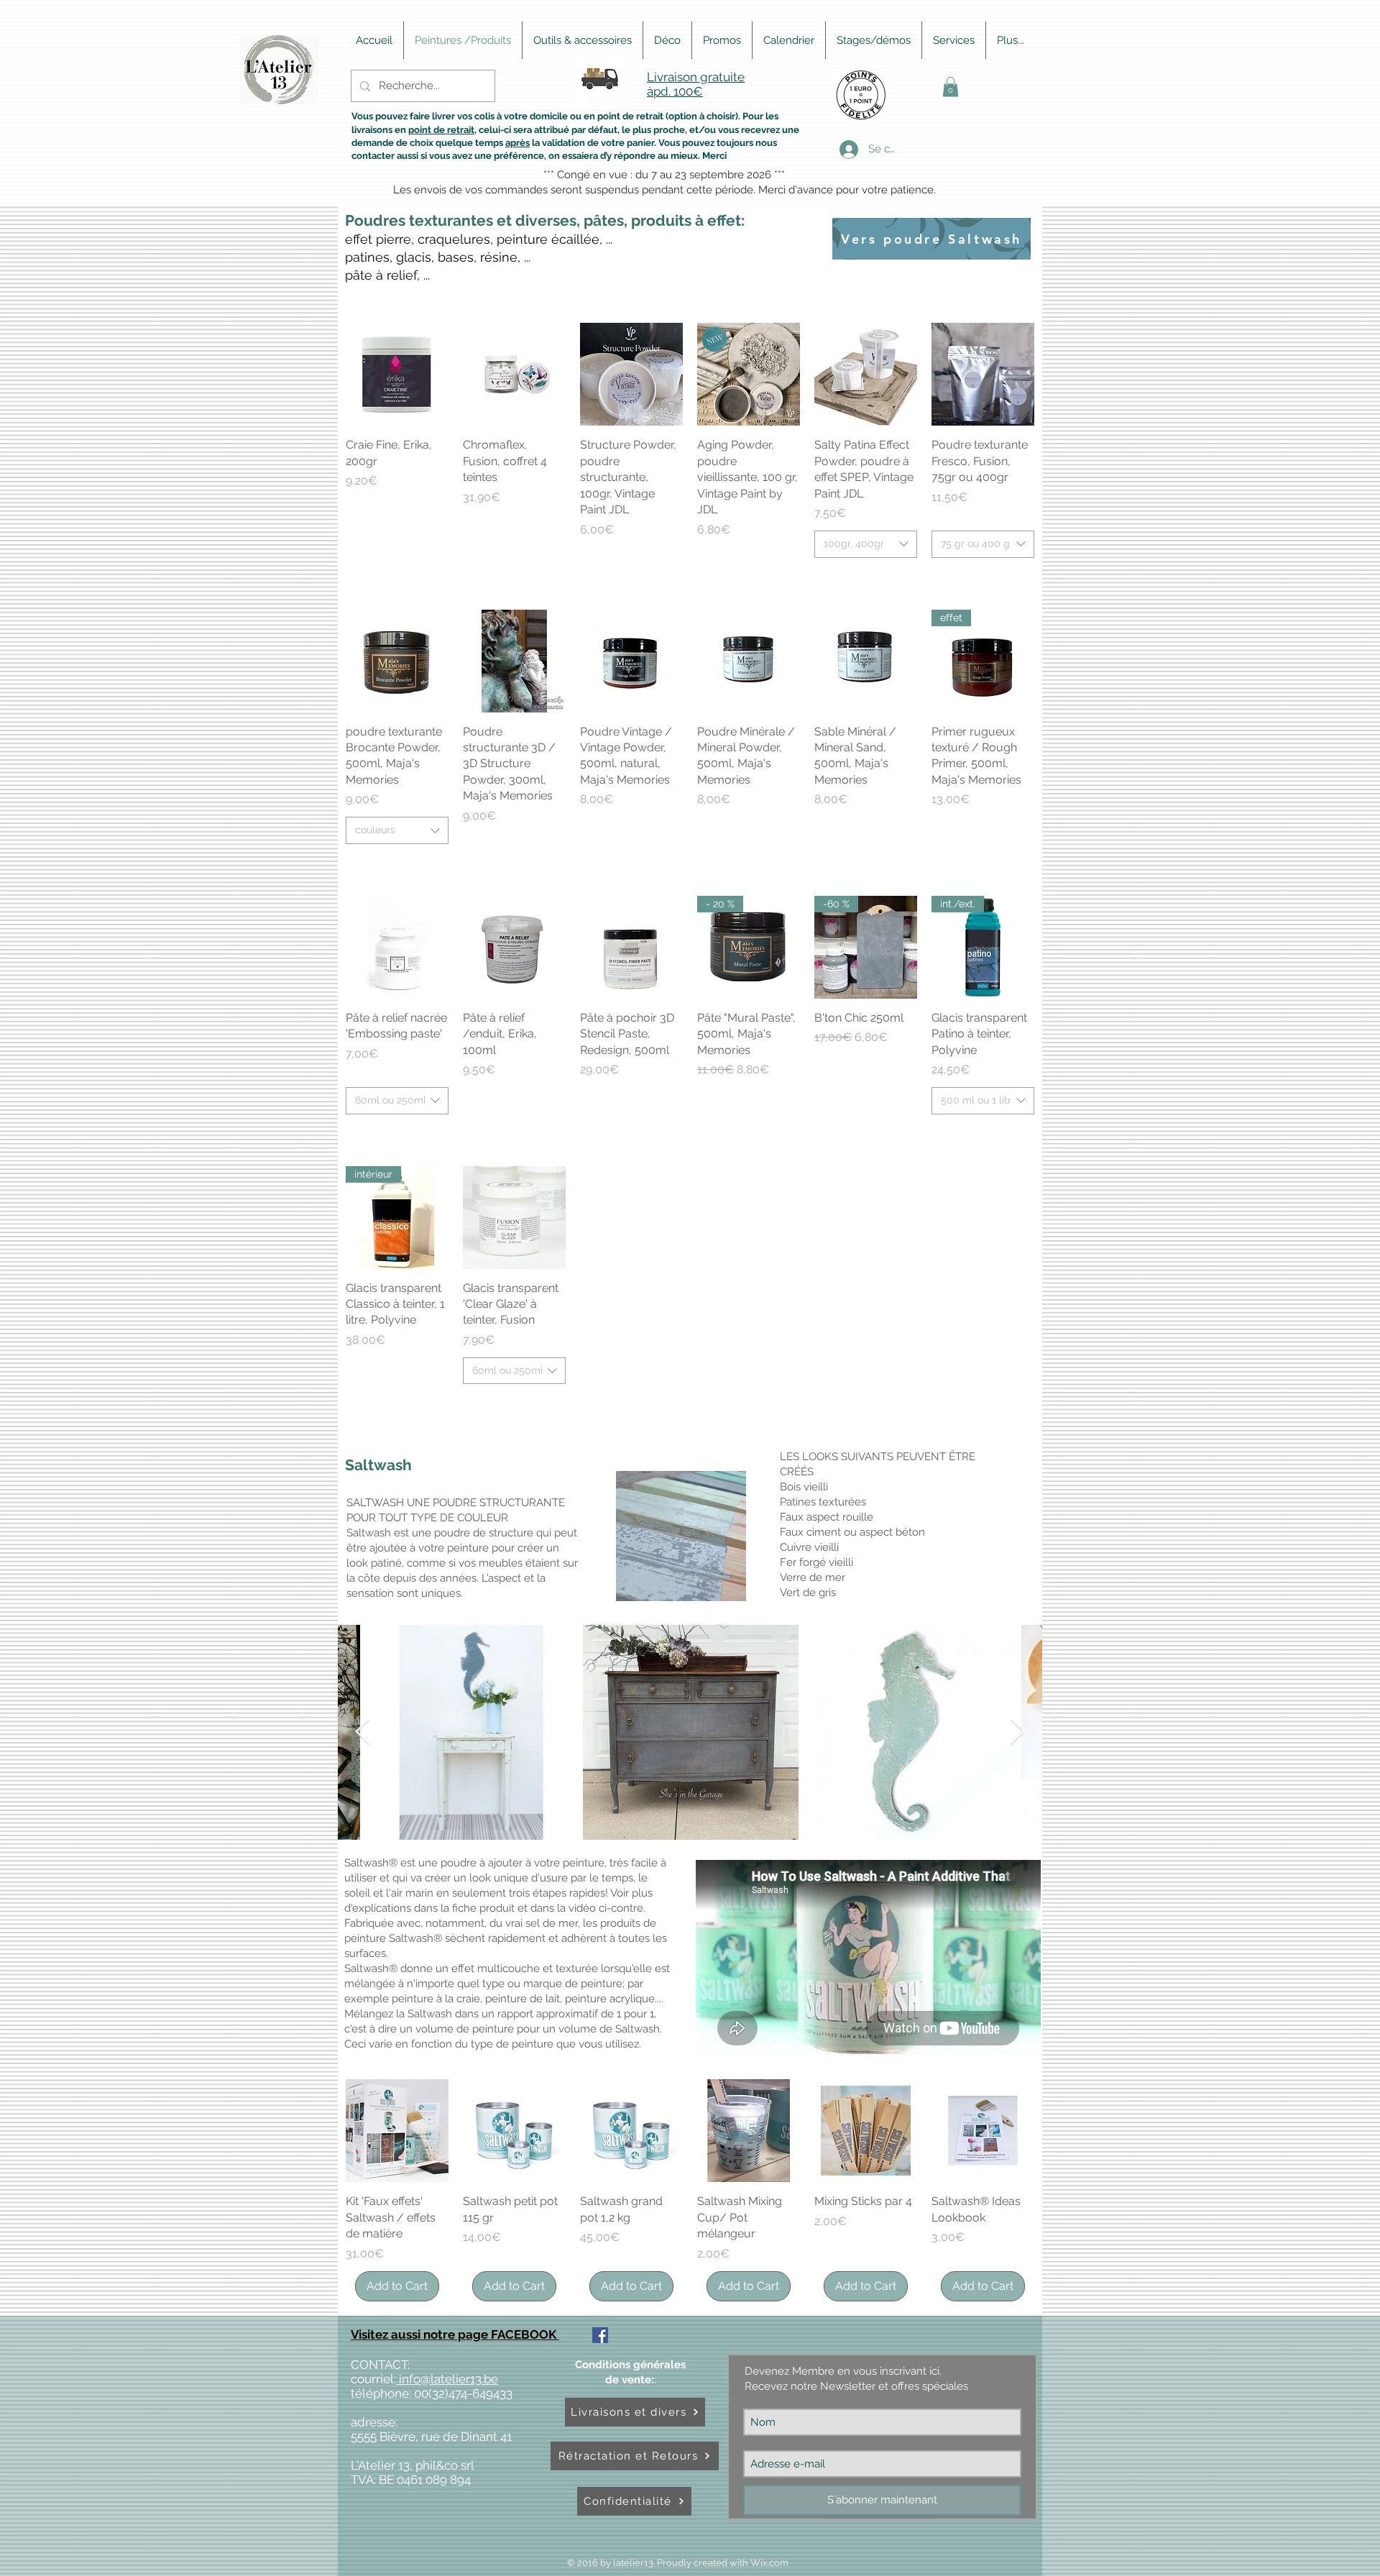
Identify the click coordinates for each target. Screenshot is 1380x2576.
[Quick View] (397, 374)
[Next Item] (1017, 1732)
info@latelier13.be (447, 2379)
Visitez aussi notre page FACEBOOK (455, 2334)
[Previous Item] (363, 1732)
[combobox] (866, 544)
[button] (951, 87)
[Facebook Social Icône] (600, 2335)
